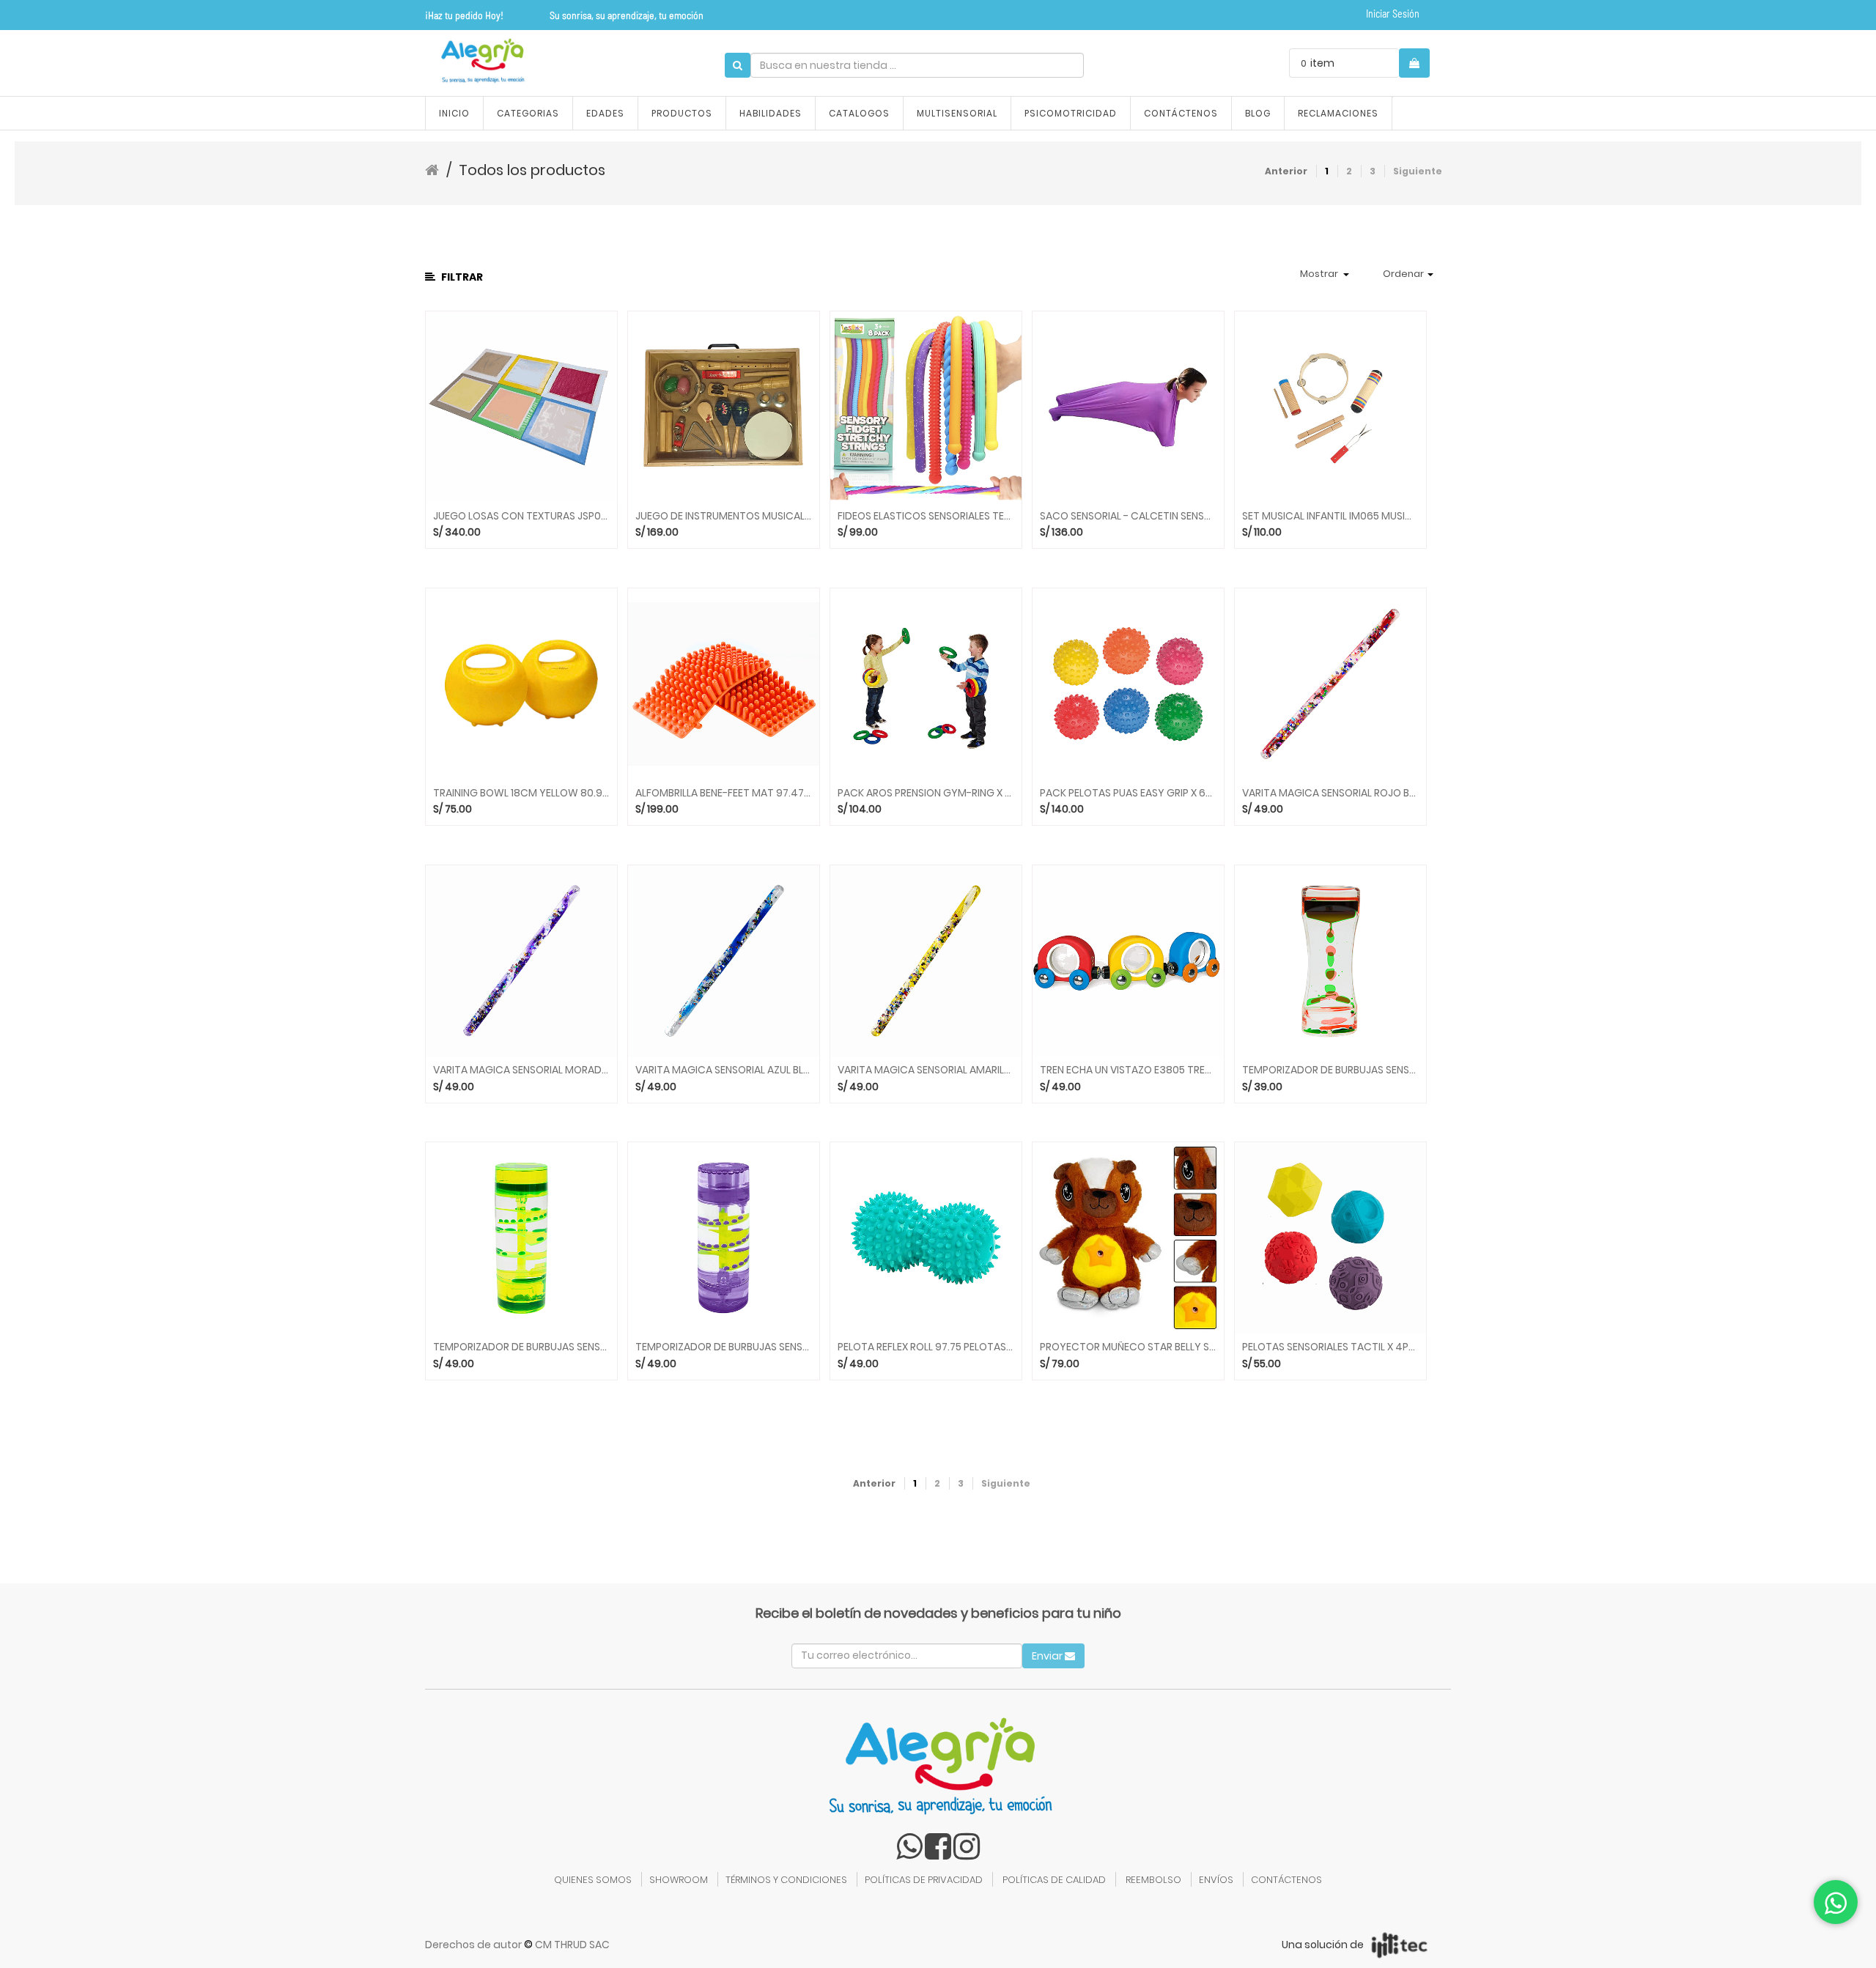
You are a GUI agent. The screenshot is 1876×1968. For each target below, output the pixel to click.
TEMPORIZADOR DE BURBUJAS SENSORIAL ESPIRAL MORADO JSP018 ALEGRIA (724, 1347)
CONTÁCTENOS (1286, 1880)
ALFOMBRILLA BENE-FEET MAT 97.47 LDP (724, 793)
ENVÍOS (1216, 1880)
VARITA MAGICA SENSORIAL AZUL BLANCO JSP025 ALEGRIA (724, 1070)
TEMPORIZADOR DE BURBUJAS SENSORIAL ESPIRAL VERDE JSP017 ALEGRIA (521, 1347)
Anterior (1286, 171)
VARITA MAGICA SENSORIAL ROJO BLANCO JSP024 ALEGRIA (1330, 793)
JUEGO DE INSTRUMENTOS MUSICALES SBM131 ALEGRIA (724, 516)
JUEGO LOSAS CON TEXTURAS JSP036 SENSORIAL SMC (521, 516)
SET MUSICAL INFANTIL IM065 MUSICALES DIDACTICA (1330, 516)
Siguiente (1418, 171)
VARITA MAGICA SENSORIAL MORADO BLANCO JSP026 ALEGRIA (521, 1070)
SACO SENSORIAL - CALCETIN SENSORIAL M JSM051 (1128, 516)
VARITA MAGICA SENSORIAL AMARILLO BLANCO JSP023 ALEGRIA (926, 1070)
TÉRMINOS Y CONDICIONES (786, 1880)
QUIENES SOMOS (593, 1880)
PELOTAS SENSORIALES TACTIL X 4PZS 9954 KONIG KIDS (1330, 1347)
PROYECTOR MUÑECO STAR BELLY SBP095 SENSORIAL (1128, 1347)
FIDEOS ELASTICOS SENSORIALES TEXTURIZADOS (926, 516)
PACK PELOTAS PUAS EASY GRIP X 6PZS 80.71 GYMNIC (1128, 793)
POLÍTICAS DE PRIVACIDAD (924, 1880)
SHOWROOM (679, 1880)
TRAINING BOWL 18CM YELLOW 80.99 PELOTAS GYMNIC (521, 793)
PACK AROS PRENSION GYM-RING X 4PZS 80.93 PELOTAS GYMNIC (926, 793)
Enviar (1048, 1656)
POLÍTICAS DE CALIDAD (1054, 1880)
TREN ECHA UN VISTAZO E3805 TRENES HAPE (1128, 1070)
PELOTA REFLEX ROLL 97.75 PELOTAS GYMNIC (926, 1347)
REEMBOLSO (1153, 1880)
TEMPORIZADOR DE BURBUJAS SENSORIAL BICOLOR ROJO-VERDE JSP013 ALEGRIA (1330, 1070)
